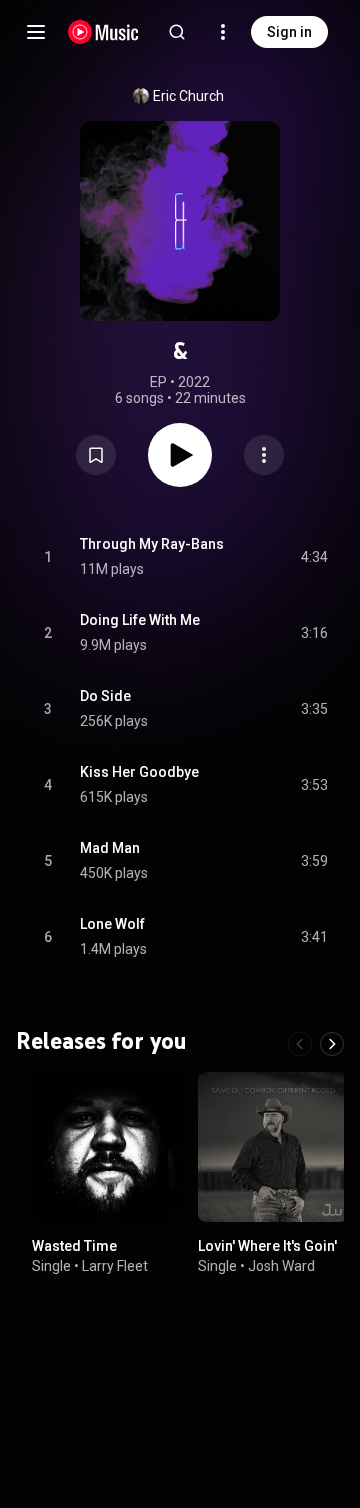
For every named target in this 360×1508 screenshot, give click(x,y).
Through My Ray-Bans (152, 544)
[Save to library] (96, 455)
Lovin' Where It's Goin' (267, 1246)
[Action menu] (264, 455)
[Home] (103, 32)
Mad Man (110, 848)
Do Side (105, 696)
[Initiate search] (177, 32)
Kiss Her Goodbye (139, 772)
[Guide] (36, 32)
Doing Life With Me (140, 620)
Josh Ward (281, 1266)
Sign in (289, 32)
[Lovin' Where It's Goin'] (273, 1147)
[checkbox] (314, 557)
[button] (96, 455)
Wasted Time (74, 1246)
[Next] (332, 1044)
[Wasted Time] (107, 1147)
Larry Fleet (115, 1266)
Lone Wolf (112, 924)
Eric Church (188, 96)
